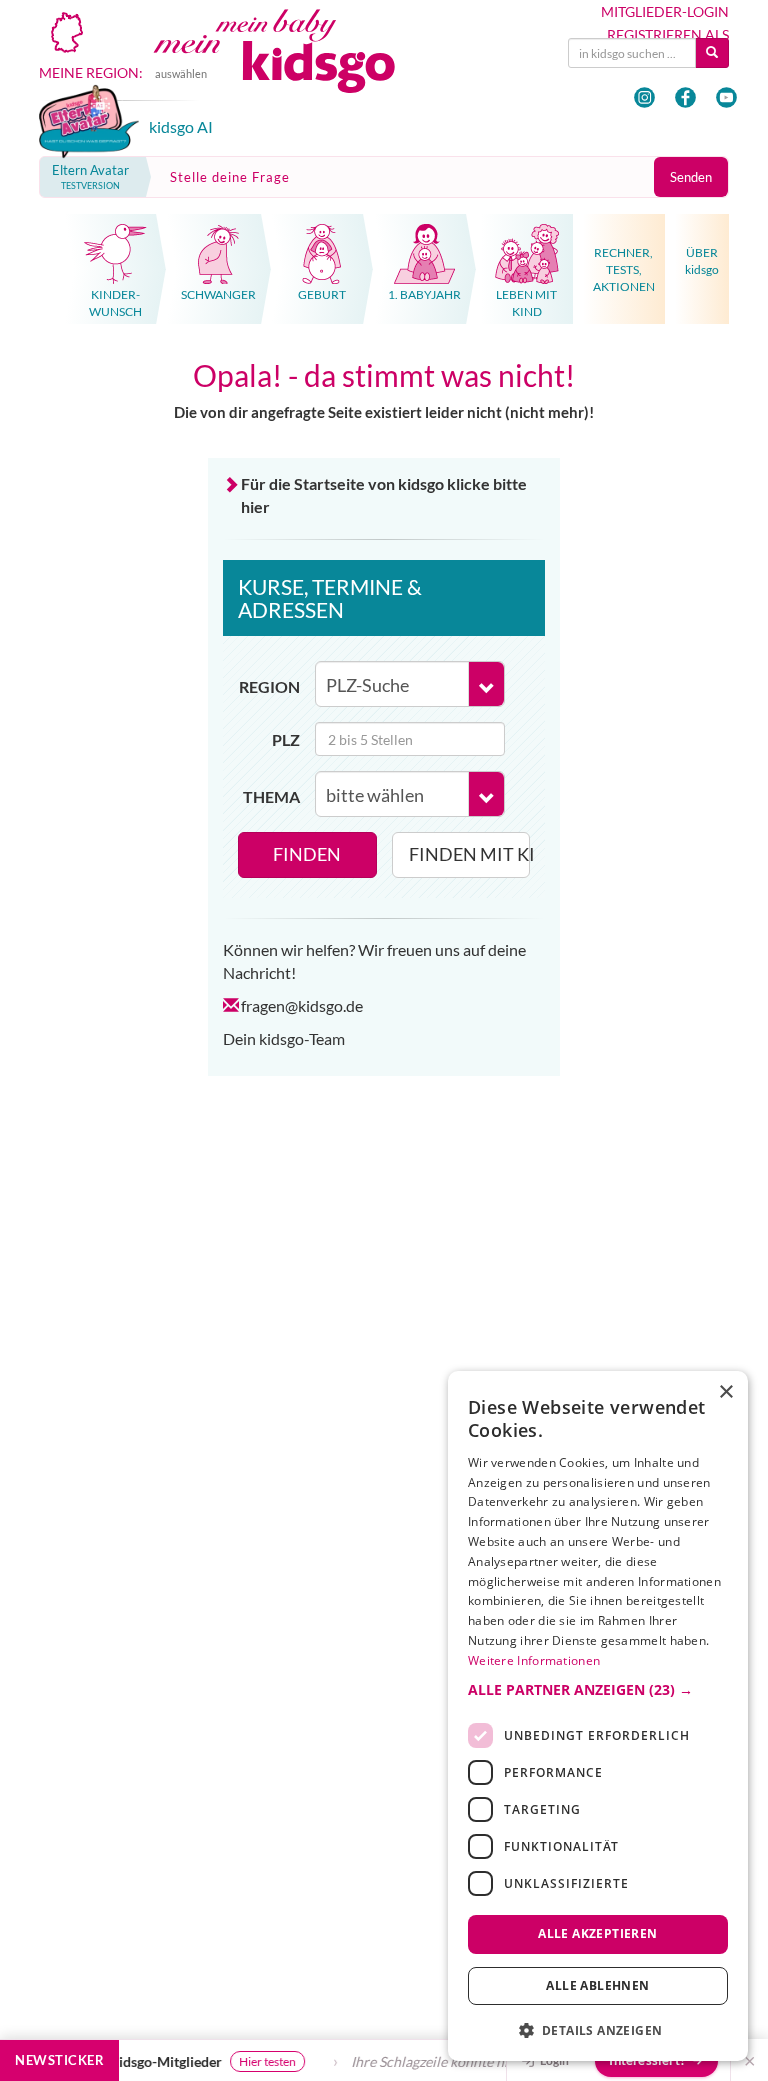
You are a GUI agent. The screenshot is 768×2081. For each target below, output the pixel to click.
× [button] (725, 1392)
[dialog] (598, 1716)
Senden (691, 177)
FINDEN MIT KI (470, 854)
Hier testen (260, 2061)
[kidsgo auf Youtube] (726, 97)
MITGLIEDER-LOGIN (665, 12)
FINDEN (307, 854)
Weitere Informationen (534, 1660)
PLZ (286, 739)
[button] (598, 1690)
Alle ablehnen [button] (597, 1985)
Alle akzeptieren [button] (597, 1933)
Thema (271, 796)
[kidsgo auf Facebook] (685, 97)
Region (269, 686)
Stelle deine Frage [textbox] (230, 177)
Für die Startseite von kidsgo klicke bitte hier (384, 495)
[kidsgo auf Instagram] (644, 97)
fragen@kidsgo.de (302, 1005)
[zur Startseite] (295, 66)
